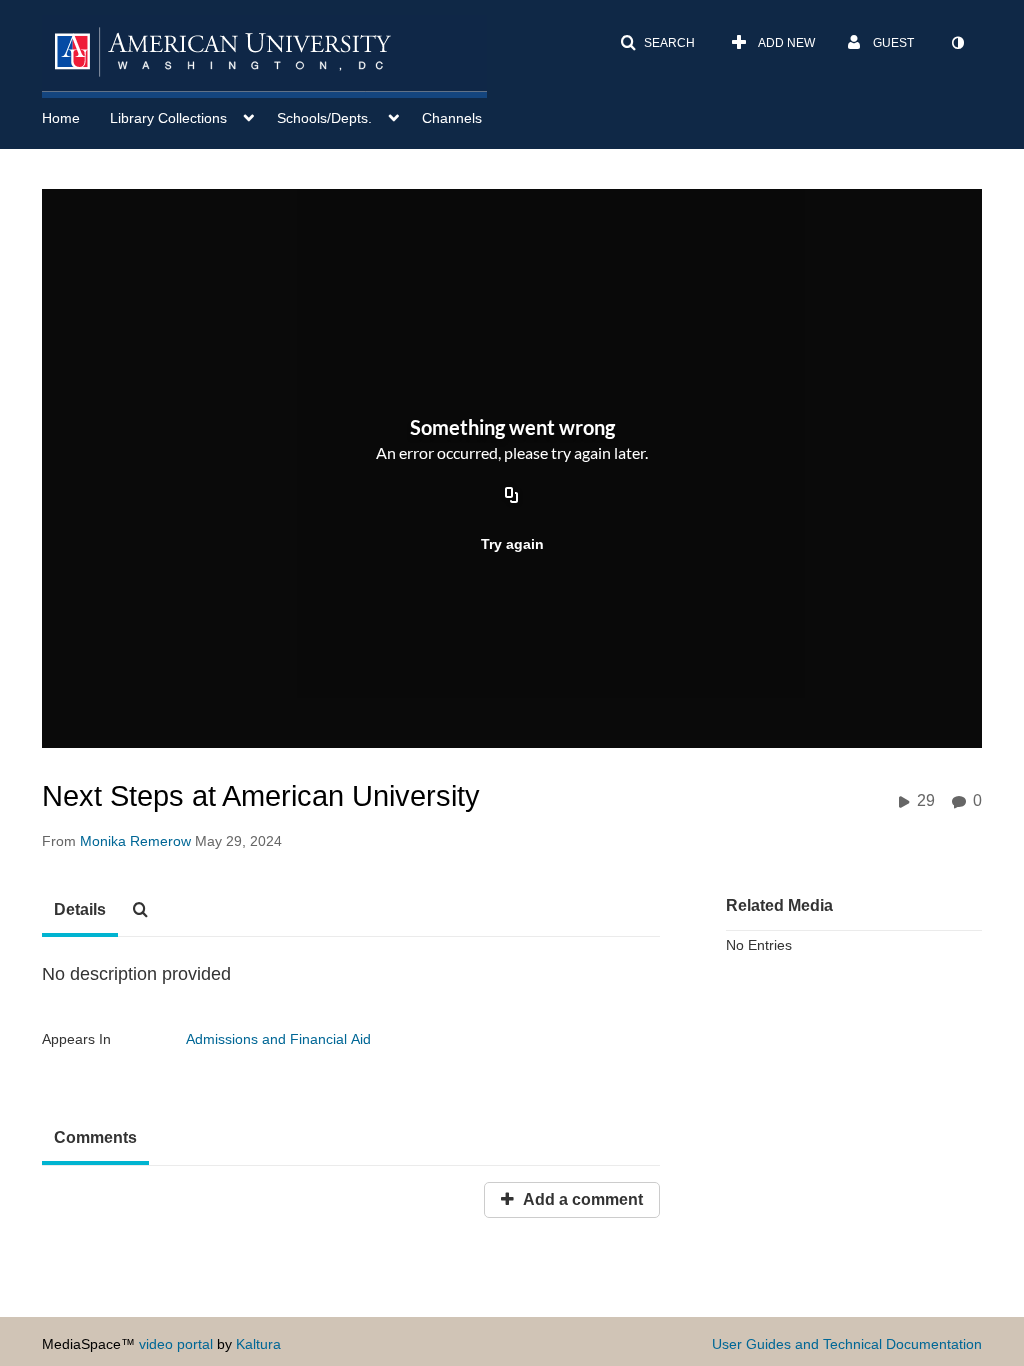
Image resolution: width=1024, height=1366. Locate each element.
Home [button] (61, 118)
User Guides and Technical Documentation (847, 1344)
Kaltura (258, 1344)
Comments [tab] (95, 1137)
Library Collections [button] (168, 118)
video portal (176, 1344)
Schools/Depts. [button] (324, 118)
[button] (657, 43)
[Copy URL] (512, 496)
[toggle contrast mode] (957, 43)
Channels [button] (452, 118)
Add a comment (581, 1199)
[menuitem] (76, 116)
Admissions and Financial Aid (278, 1039)
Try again (512, 544)
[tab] (80, 911)
